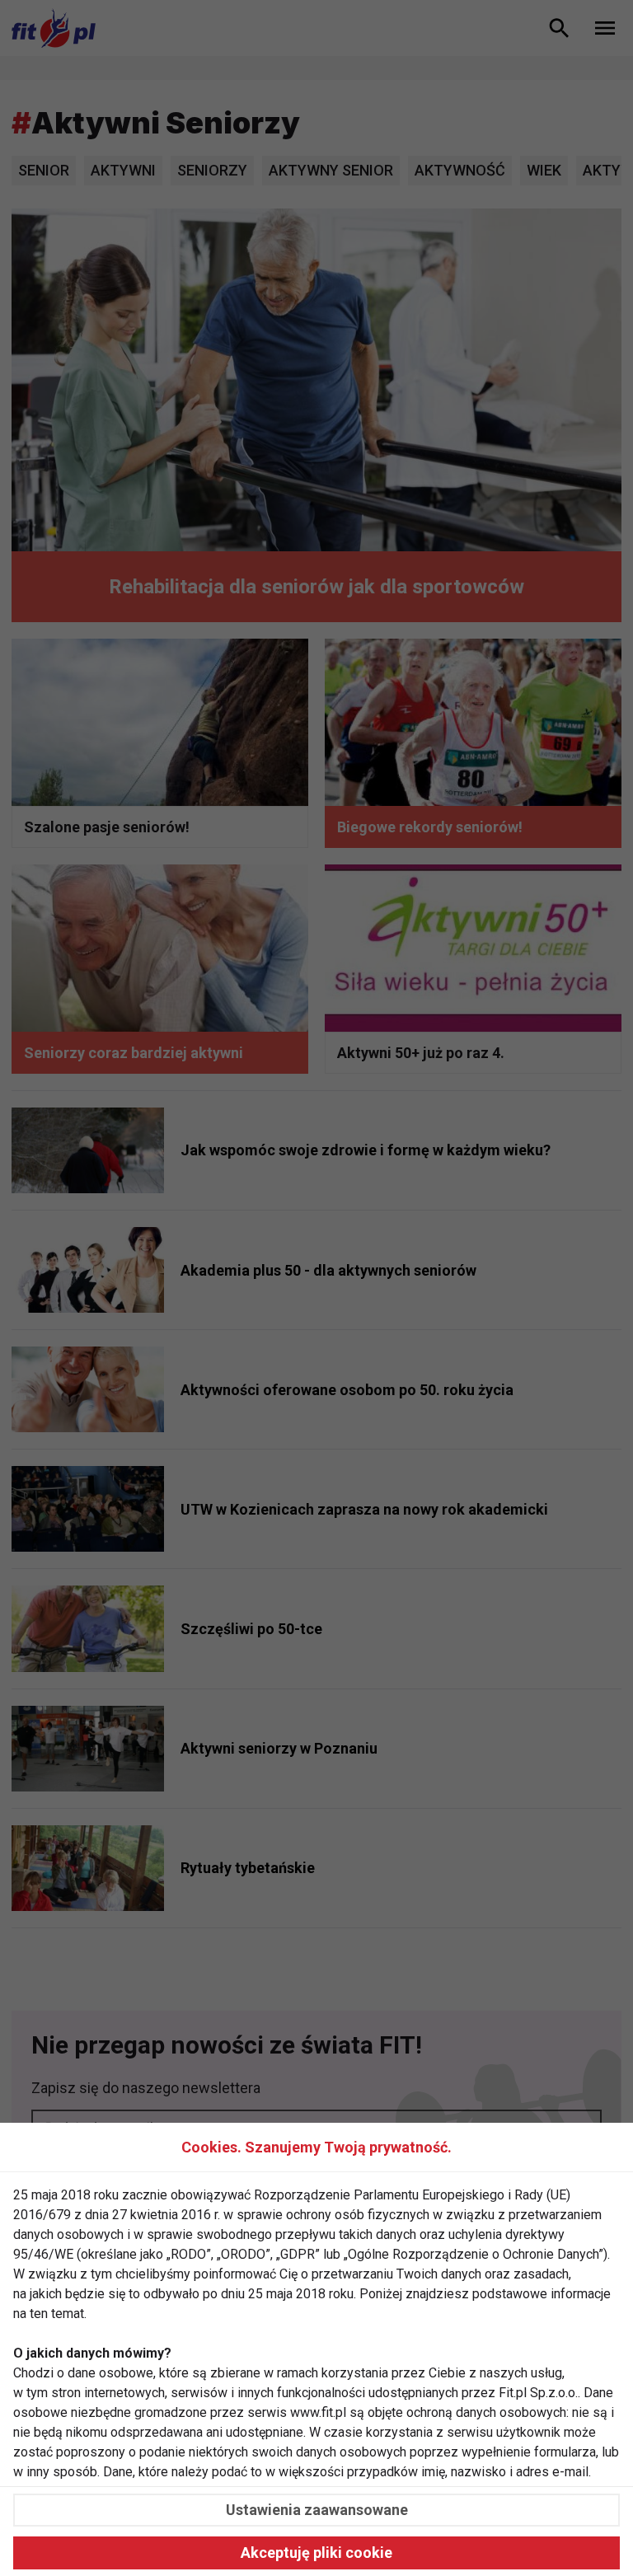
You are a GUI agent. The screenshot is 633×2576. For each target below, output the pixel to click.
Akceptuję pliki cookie (316, 2553)
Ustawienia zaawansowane (317, 2510)
